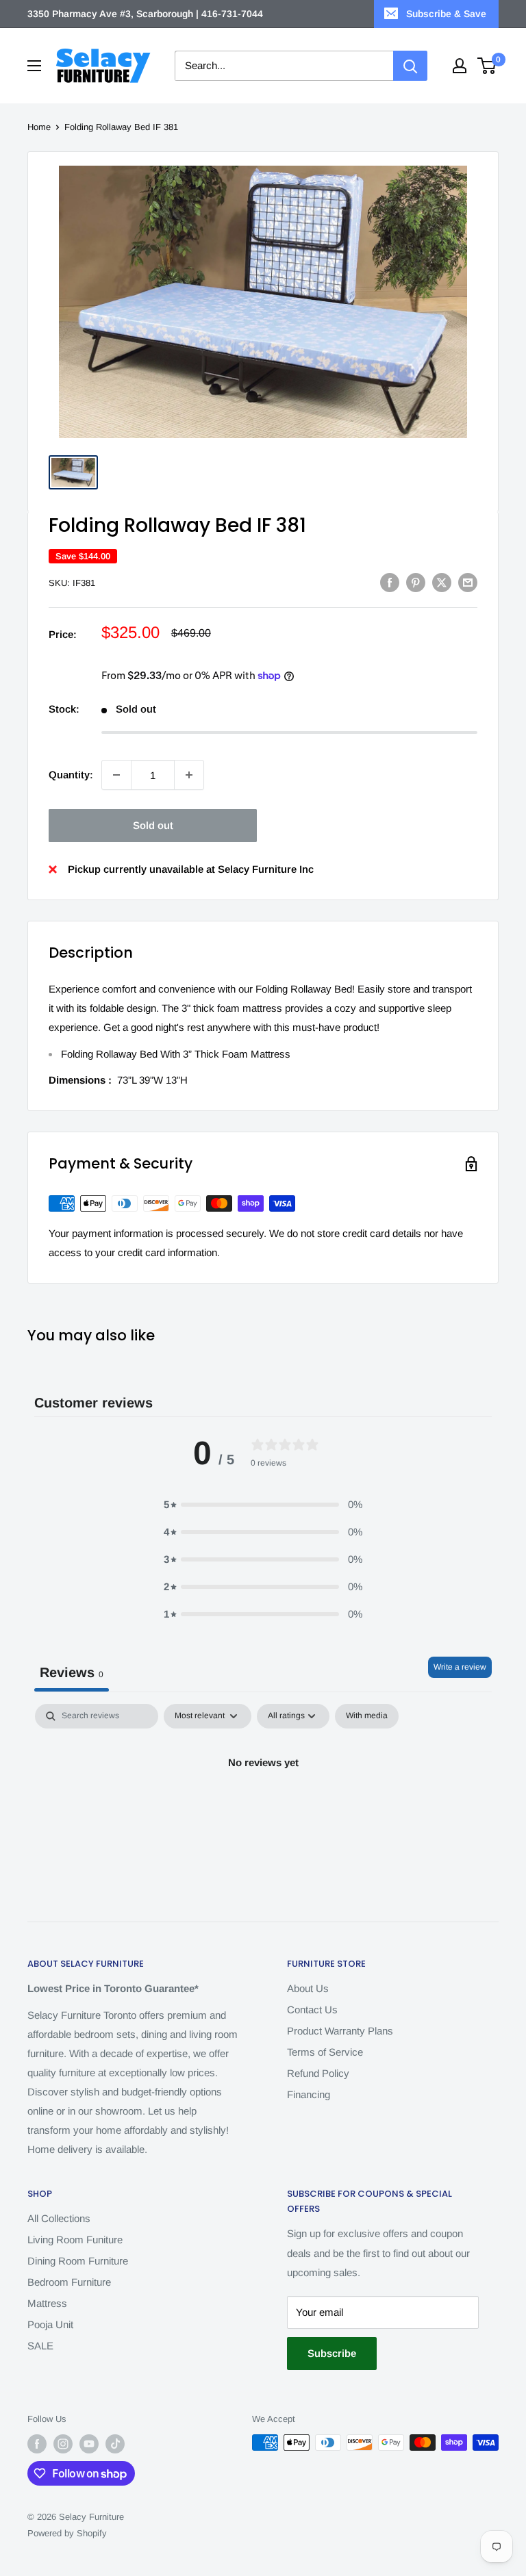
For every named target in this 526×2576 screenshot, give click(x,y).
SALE (40, 2346)
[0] (487, 66)
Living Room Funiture (75, 2240)
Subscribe (332, 2353)
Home (39, 127)
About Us (308, 1988)
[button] (263, 1505)
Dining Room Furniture (78, 2261)
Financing (309, 2094)
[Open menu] (34, 66)
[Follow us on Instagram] (63, 2444)
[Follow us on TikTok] (115, 2444)
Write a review (460, 1667)
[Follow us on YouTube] (89, 2444)
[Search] (410, 66)
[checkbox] (367, 1716)
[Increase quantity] (189, 775)
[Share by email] (468, 582)
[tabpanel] (263, 1809)
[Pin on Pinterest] (416, 582)
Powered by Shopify (67, 2533)
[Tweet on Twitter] (442, 582)
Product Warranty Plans (340, 2031)
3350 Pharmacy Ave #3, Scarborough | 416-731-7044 (145, 14)
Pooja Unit (50, 2324)
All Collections (59, 2218)
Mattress (47, 2303)
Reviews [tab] (72, 1672)
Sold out (153, 825)
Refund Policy (318, 2073)
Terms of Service (325, 2052)
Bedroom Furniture (69, 2282)
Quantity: (71, 775)
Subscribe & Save (446, 14)
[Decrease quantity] (116, 775)
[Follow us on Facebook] (37, 2444)
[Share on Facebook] (390, 582)
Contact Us (312, 2010)
